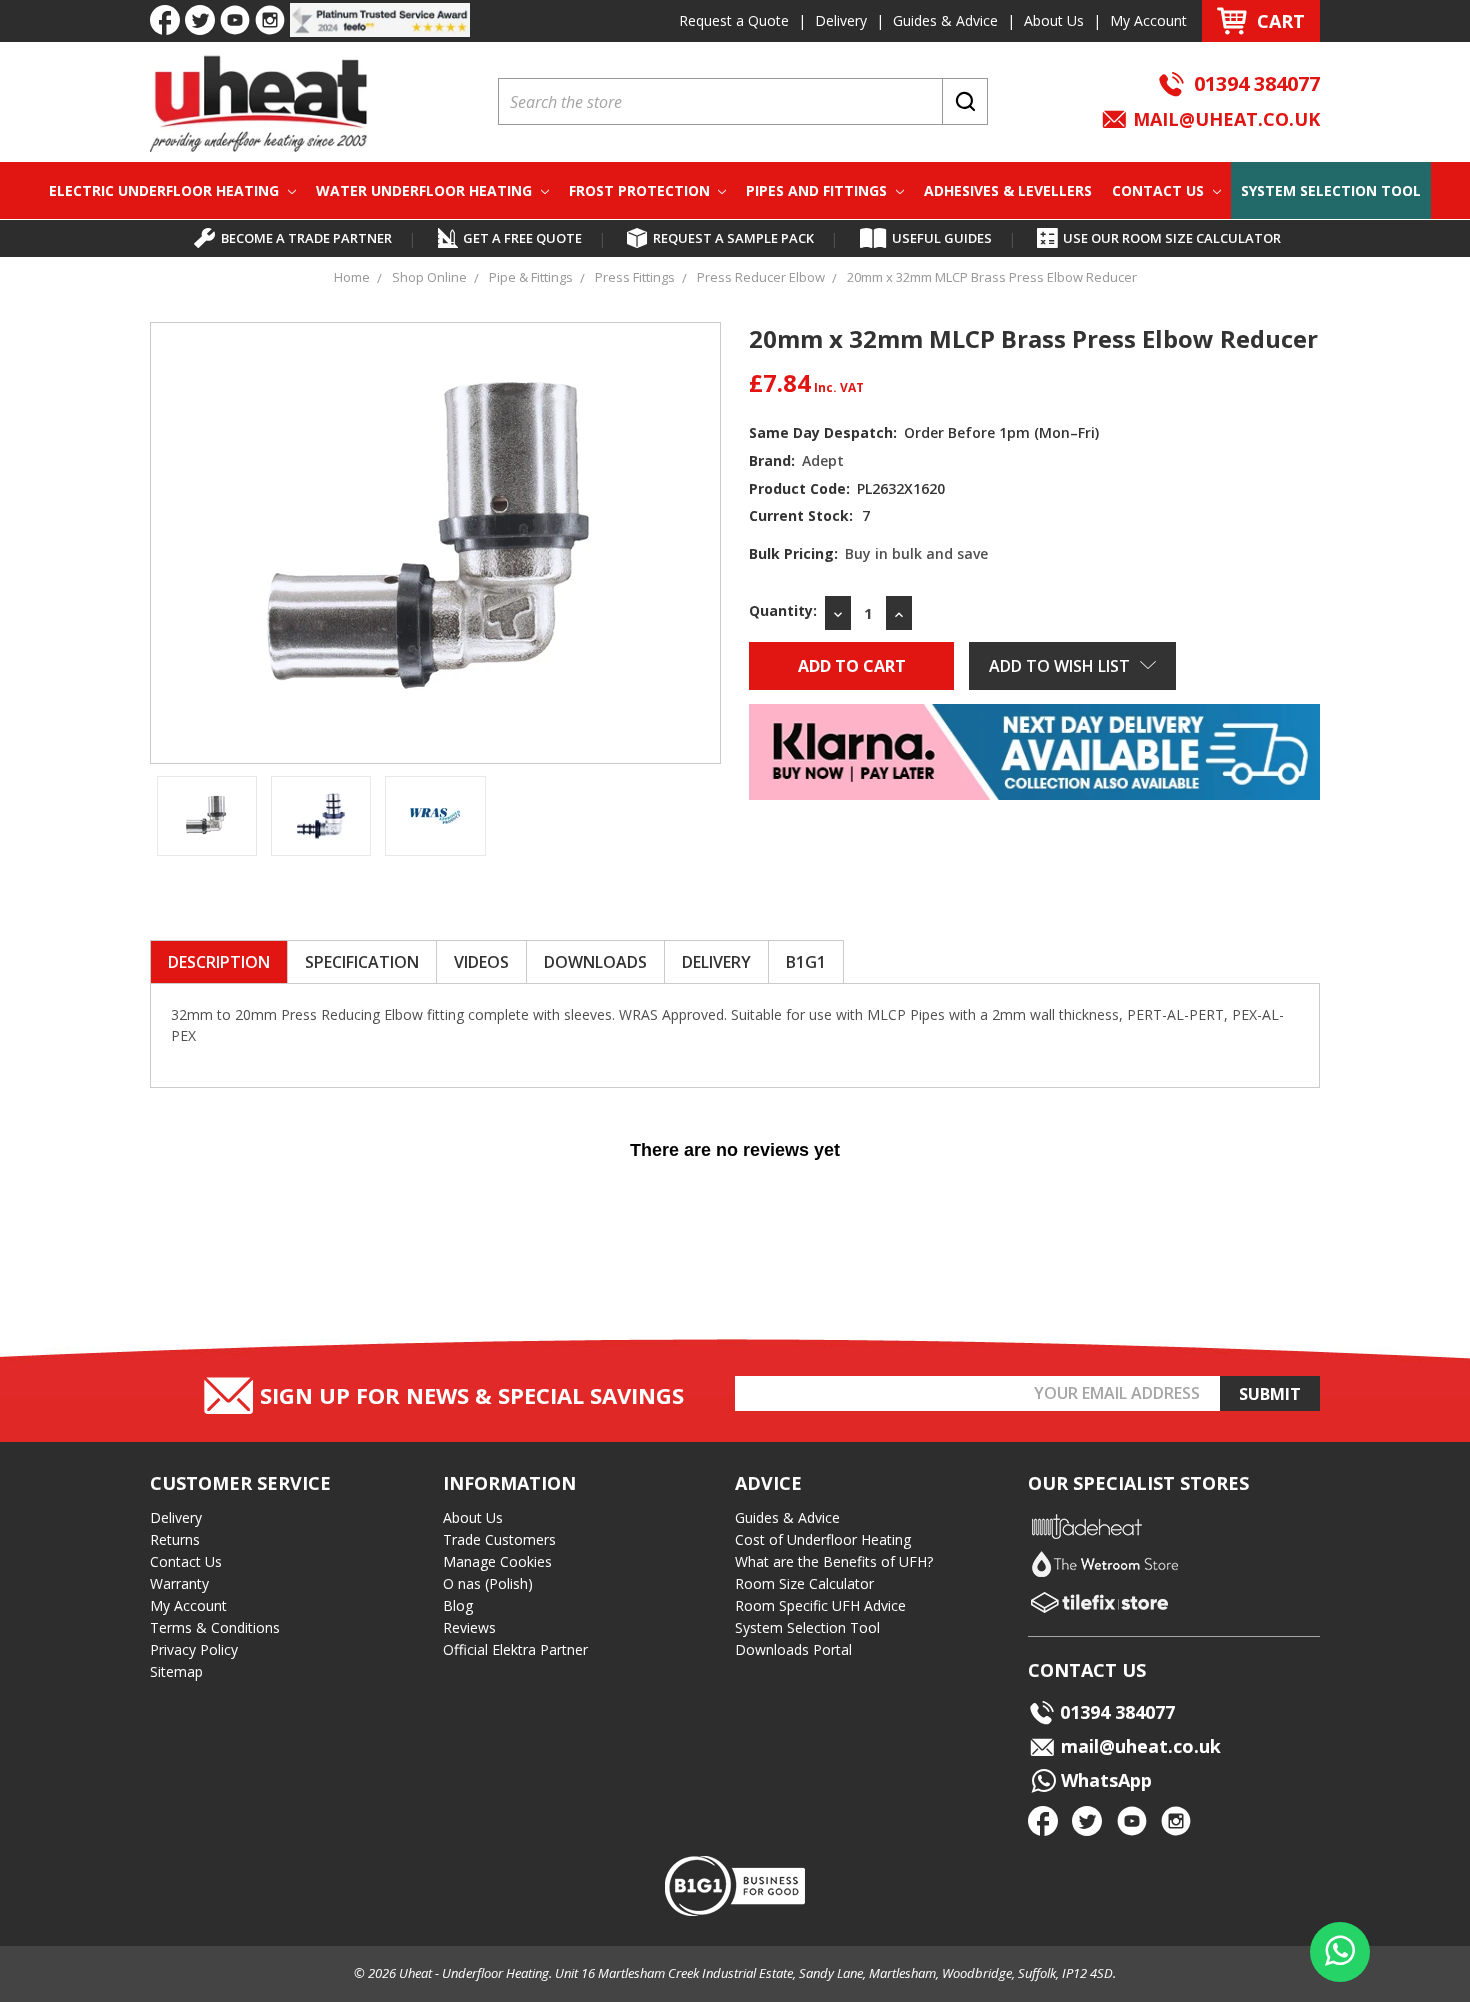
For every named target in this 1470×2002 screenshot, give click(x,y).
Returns (175, 1539)
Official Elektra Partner (515, 1649)
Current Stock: (809, 515)
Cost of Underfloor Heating (823, 1539)
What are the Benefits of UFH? (834, 1561)
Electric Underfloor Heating (166, 190)
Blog (458, 1605)
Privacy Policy (194, 1649)
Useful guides (942, 238)
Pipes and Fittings (818, 190)
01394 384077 (1257, 83)
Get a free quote (522, 238)
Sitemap (176, 1671)
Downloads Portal (793, 1649)
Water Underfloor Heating (426, 190)
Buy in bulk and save (916, 553)
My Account (1148, 20)
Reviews (469, 1627)
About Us (1054, 20)
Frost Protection (641, 190)
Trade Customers (499, 1539)
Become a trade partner (306, 238)
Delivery (841, 20)
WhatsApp (1104, 1780)
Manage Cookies (497, 1561)
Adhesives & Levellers (1008, 190)
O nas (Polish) (488, 1583)
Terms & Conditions (215, 1627)
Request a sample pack (733, 238)
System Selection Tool (1331, 190)
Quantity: (783, 610)
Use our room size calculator (1172, 238)
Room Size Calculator (804, 1583)
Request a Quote (734, 20)
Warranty (179, 1583)
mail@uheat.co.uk (1224, 119)
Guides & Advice (945, 20)
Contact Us (1160, 190)
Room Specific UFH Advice (820, 1605)
